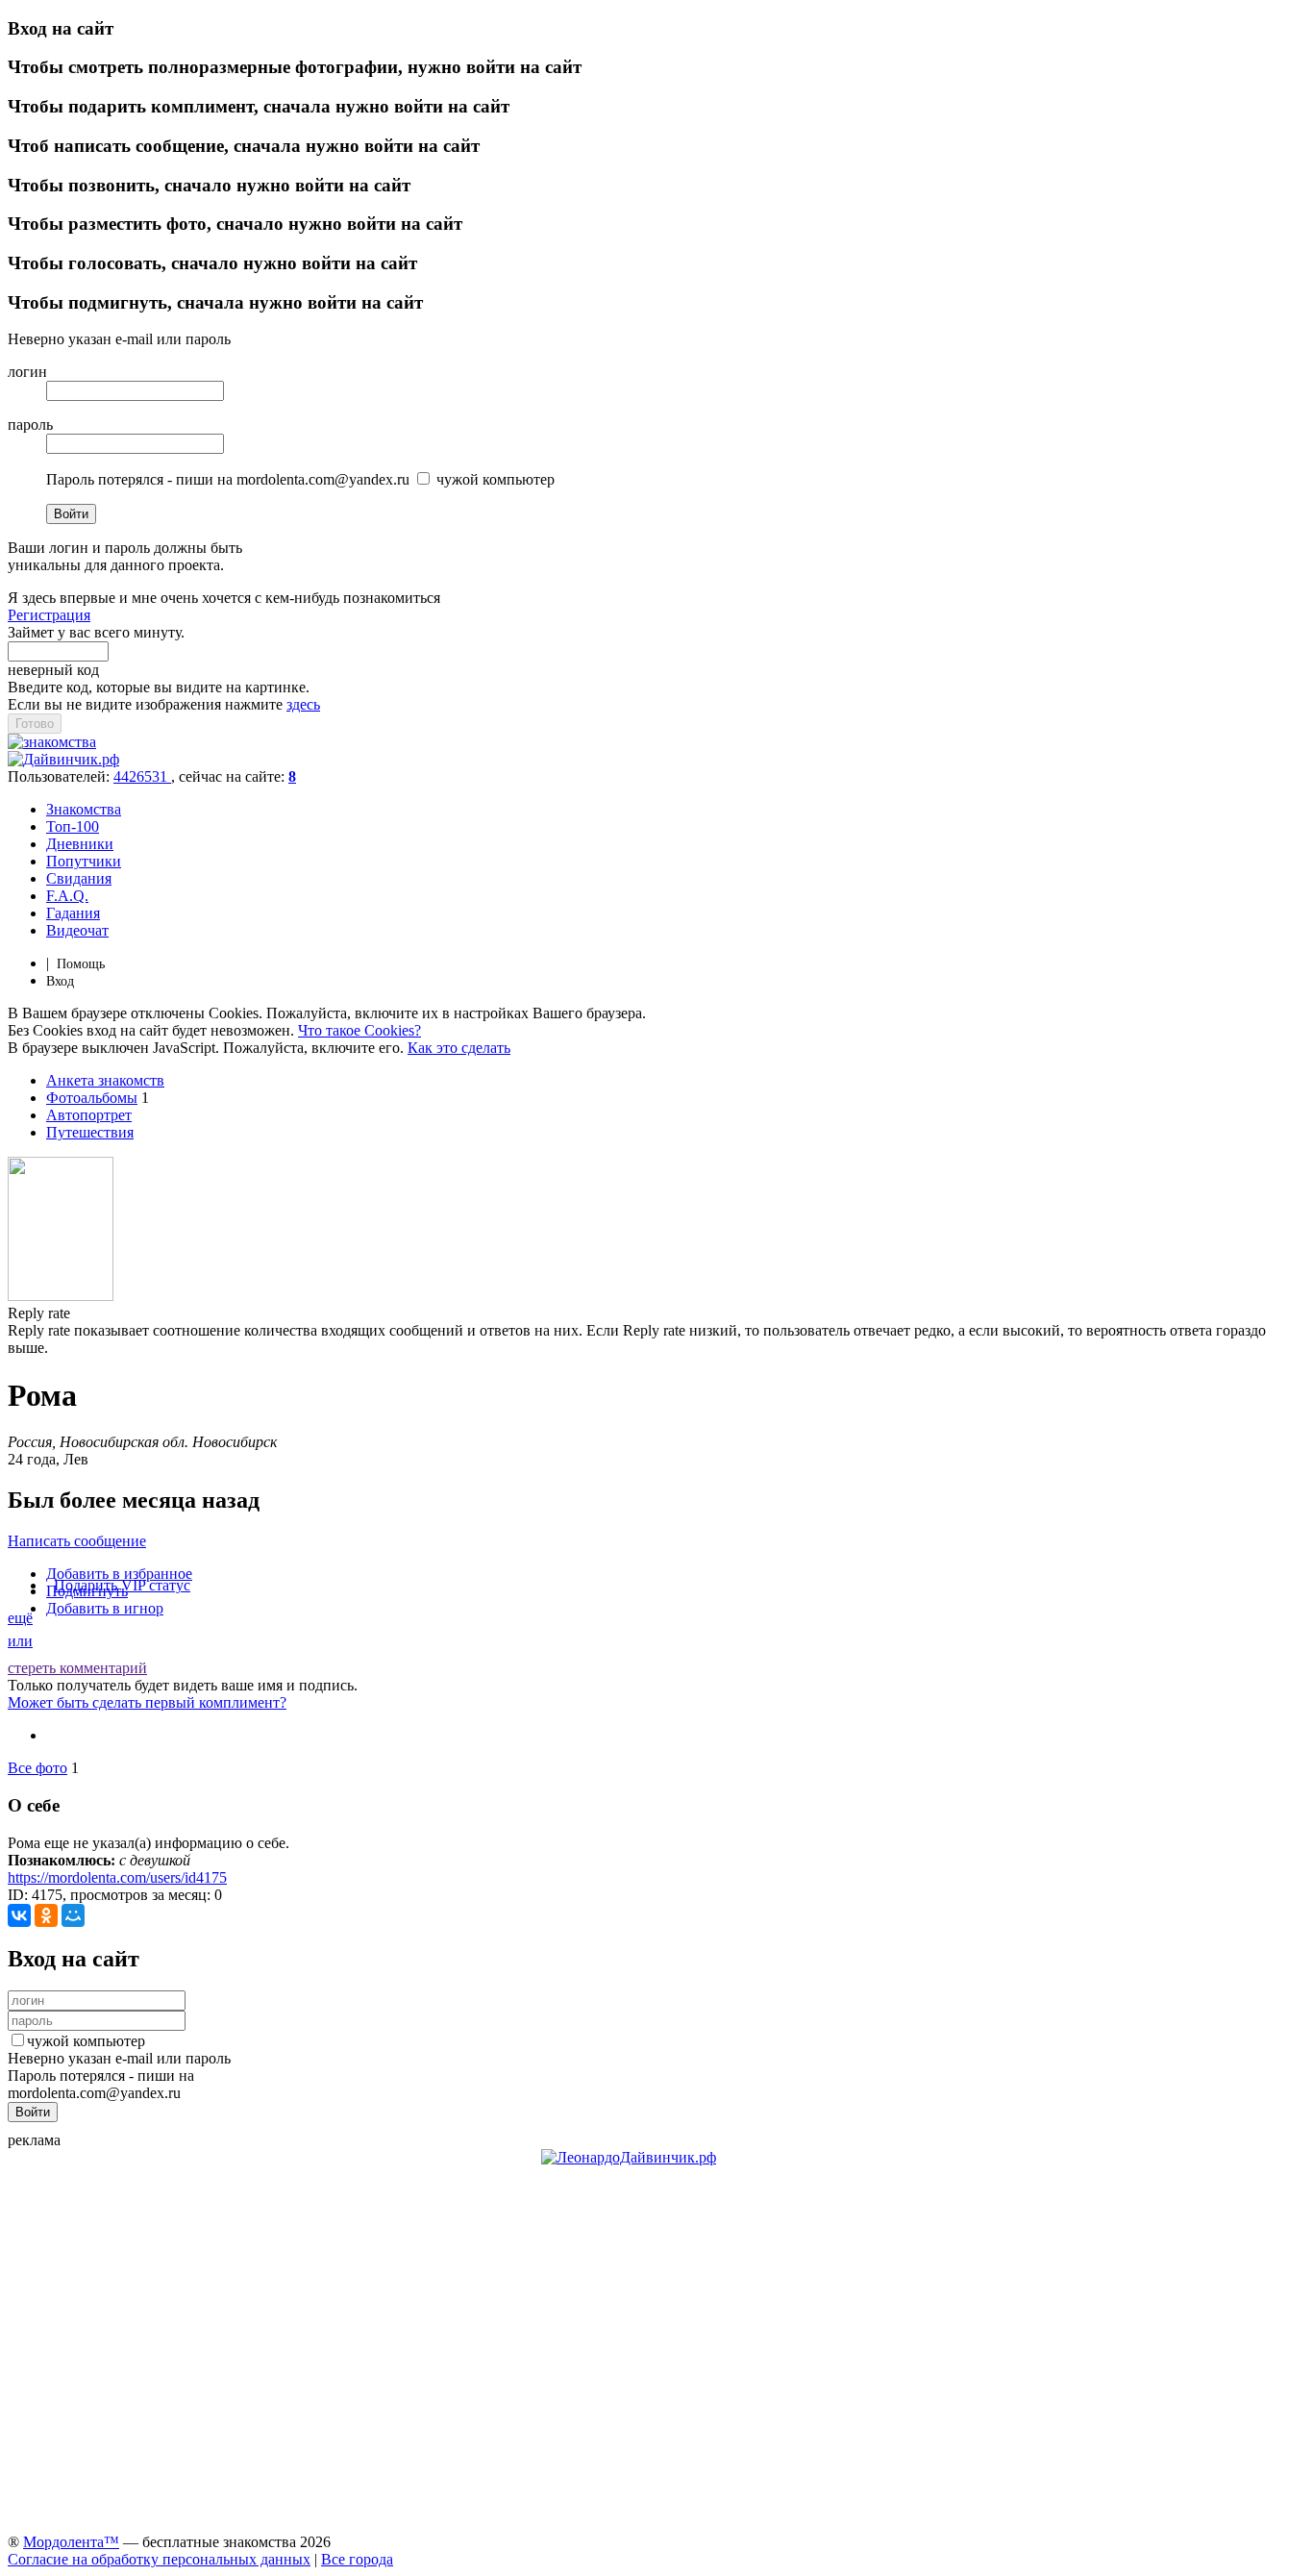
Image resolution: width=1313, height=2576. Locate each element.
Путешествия (90, 1132)
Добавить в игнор (105, 1608)
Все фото (37, 1768)
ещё (20, 1618)
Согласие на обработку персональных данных (159, 2559)
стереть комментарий (77, 1668)
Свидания (79, 878)
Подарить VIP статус (122, 1585)
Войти (71, 514)
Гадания (73, 913)
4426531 (142, 776)
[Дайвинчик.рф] (63, 759)
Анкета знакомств (105, 1080)
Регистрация (49, 615)
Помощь (81, 964)
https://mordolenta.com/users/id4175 (117, 1877)
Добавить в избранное (119, 1574)
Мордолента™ (71, 2542)
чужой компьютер (86, 2041)
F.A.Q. (67, 896)
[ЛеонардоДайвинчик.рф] (629, 2157)
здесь (303, 704)
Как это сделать (459, 1048)
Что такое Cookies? (359, 1030)
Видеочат (77, 930)
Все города (357, 2559)
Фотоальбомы (92, 1098)
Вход (60, 981)
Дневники (80, 844)
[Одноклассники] (46, 1915)
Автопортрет (89, 1115)
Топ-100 (73, 826)
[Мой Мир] (73, 1915)
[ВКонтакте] (19, 1915)
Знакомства (84, 809)
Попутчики (84, 861)
